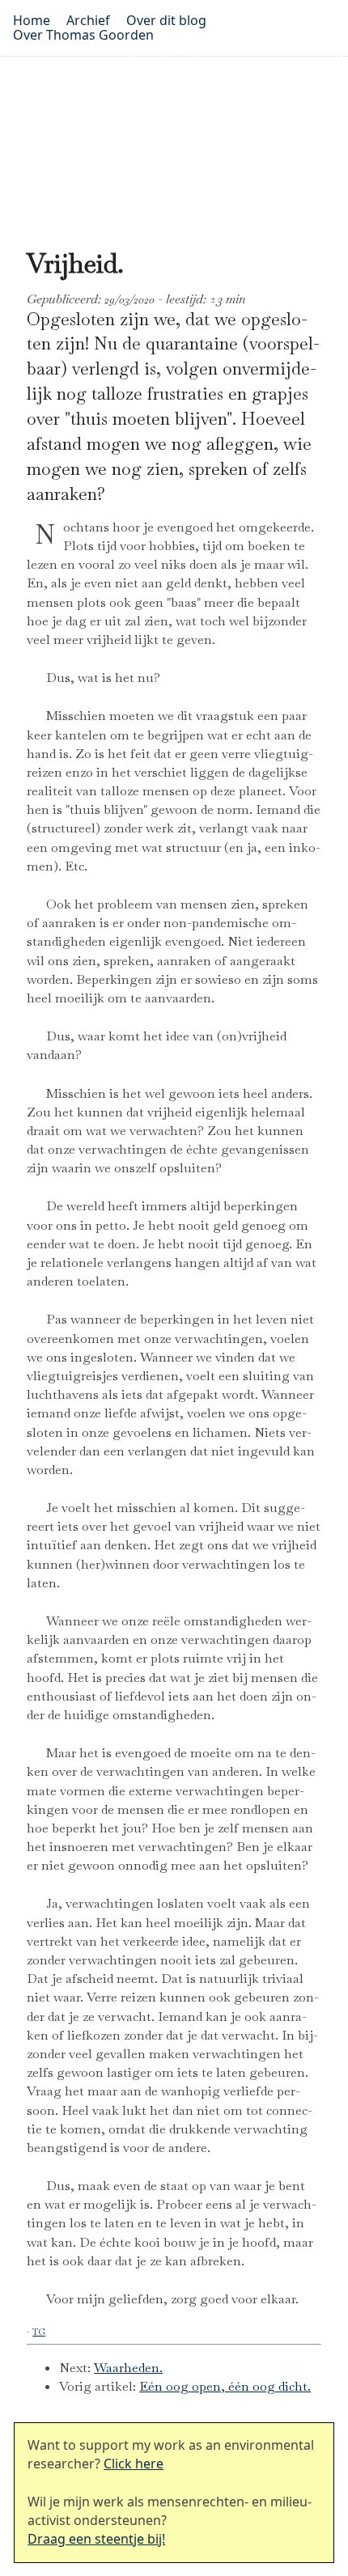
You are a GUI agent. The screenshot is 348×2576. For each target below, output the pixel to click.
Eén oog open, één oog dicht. (225, 2386)
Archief (88, 20)
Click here (134, 2464)
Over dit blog (166, 20)
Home (32, 20)
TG (39, 2332)
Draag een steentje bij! (96, 2539)
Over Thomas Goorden (83, 35)
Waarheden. (128, 2368)
